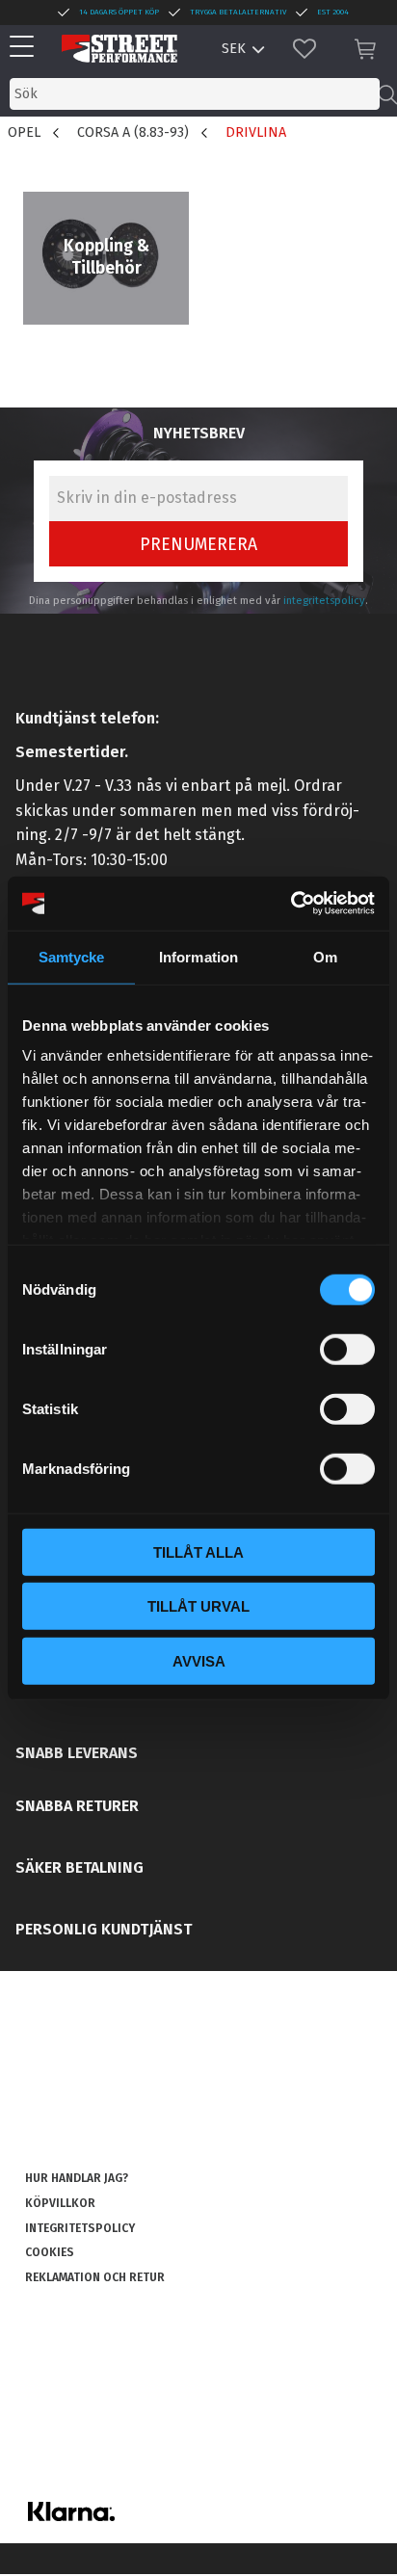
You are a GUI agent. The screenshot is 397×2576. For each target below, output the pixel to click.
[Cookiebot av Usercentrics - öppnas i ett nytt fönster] (291, 904)
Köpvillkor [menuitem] (60, 2203)
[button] (26, 48)
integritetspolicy (324, 601)
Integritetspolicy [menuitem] (80, 2228)
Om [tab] (325, 956)
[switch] (347, 1349)
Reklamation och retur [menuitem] (95, 2277)
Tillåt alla (198, 1551)
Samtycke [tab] (72, 956)
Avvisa (199, 1660)
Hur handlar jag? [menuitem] (77, 2178)
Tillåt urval (198, 1606)
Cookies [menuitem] (50, 2252)
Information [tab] (198, 956)
